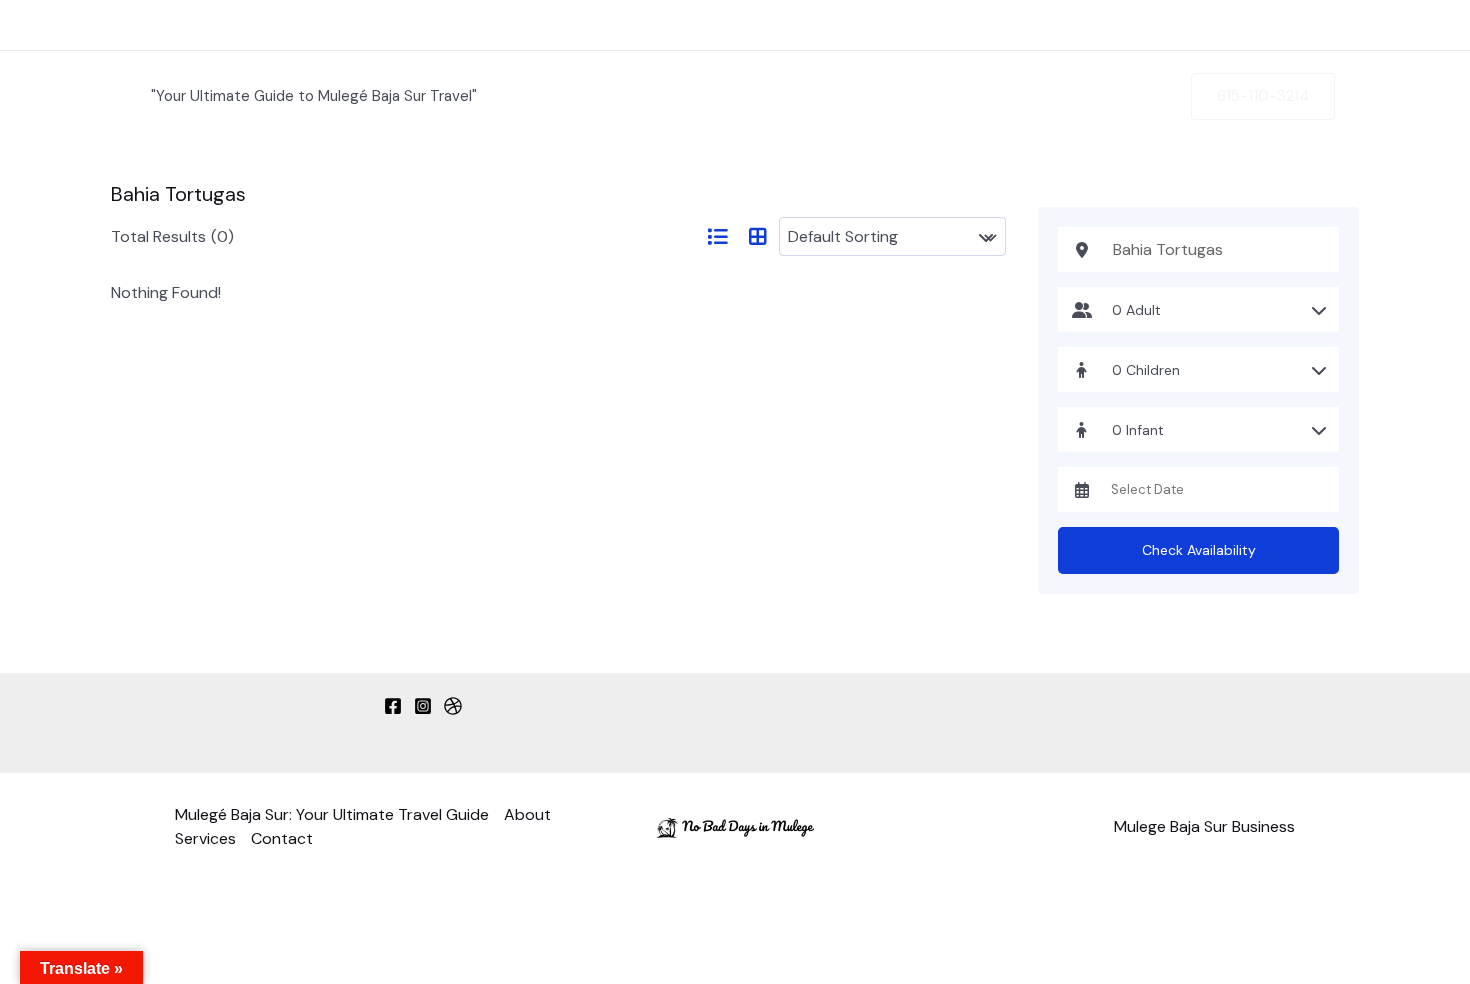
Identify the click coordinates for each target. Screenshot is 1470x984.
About (995, 25)
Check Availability (1199, 550)
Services (1126, 25)
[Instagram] (423, 706)
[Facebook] (393, 706)
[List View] (717, 237)
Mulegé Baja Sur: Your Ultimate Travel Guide (718, 25)
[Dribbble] (453, 706)
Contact (1266, 25)
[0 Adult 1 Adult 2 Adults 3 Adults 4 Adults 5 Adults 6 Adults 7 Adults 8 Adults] (1198, 309)
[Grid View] (758, 237)
